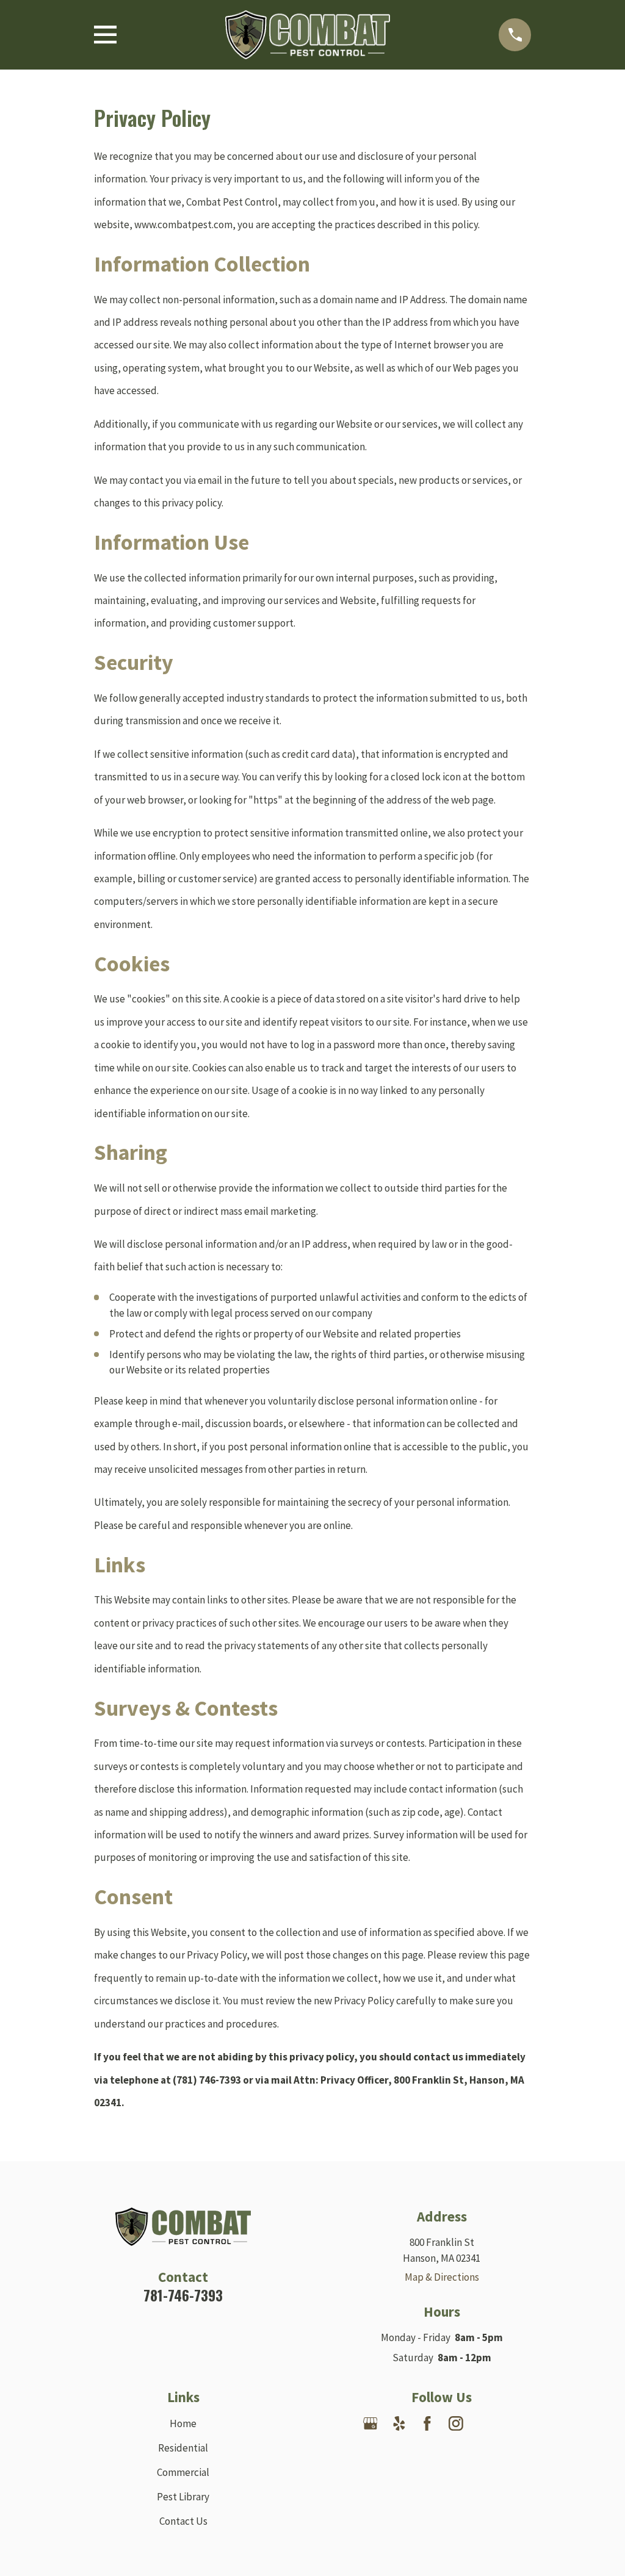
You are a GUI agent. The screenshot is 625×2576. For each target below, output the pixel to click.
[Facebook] (427, 2423)
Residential (183, 2448)
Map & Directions (442, 2277)
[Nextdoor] (485, 2423)
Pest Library (183, 2497)
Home (183, 2423)
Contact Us (183, 2521)
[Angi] (513, 2423)
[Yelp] (399, 2423)
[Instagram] (456, 2423)
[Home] (308, 35)
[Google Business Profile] (370, 2423)
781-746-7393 (183, 2295)
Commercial (183, 2472)
